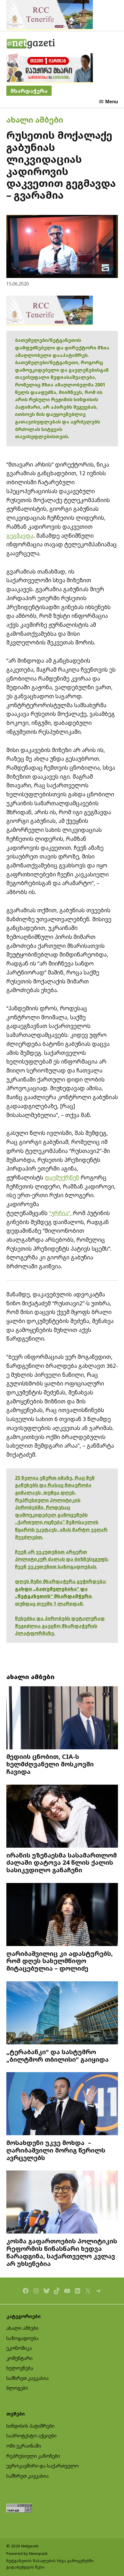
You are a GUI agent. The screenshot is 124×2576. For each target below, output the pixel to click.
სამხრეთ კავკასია (28, 2378)
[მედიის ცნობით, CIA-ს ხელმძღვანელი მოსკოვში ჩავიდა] (62, 1719)
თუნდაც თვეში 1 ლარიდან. (49, 1604)
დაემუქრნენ (62, 1177)
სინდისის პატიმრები (30, 2426)
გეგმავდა (20, 536)
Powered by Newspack (27, 2553)
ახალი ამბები (35, 120)
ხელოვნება (20, 2368)
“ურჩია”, (61, 1213)
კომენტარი (19, 2358)
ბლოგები (17, 2388)
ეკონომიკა (19, 2348)
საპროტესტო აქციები (31, 2436)
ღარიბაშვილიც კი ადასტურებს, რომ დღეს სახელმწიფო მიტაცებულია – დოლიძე (60, 1961)
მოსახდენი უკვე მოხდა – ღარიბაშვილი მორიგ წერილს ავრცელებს (56, 2150)
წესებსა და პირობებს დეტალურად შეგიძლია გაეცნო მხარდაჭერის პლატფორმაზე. (60, 1626)
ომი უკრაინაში (24, 2446)
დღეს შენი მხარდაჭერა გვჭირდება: (61, 1581)
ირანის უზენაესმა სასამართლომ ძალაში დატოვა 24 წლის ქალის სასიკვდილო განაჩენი (62, 1863)
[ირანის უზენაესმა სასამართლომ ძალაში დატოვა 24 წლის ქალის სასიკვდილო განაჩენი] (62, 1817)
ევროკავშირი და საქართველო (43, 2466)
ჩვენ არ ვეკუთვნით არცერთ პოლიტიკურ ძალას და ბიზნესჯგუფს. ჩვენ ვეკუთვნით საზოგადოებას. (62, 1559)
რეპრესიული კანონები (33, 2456)
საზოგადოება (22, 2338)
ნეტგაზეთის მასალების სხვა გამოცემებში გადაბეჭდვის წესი (50, 2564)
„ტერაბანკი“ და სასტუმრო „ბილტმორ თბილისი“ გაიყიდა (58, 2056)
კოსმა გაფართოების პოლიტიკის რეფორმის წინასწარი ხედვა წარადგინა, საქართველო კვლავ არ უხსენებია (62, 2252)
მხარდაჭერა (29, 91)
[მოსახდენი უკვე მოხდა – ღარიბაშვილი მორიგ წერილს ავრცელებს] (62, 2104)
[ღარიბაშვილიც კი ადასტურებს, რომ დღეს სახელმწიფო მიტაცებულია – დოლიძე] (62, 1915)
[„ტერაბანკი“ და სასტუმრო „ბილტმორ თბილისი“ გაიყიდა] (62, 2014)
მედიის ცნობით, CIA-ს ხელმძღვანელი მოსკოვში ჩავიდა (50, 1764)
